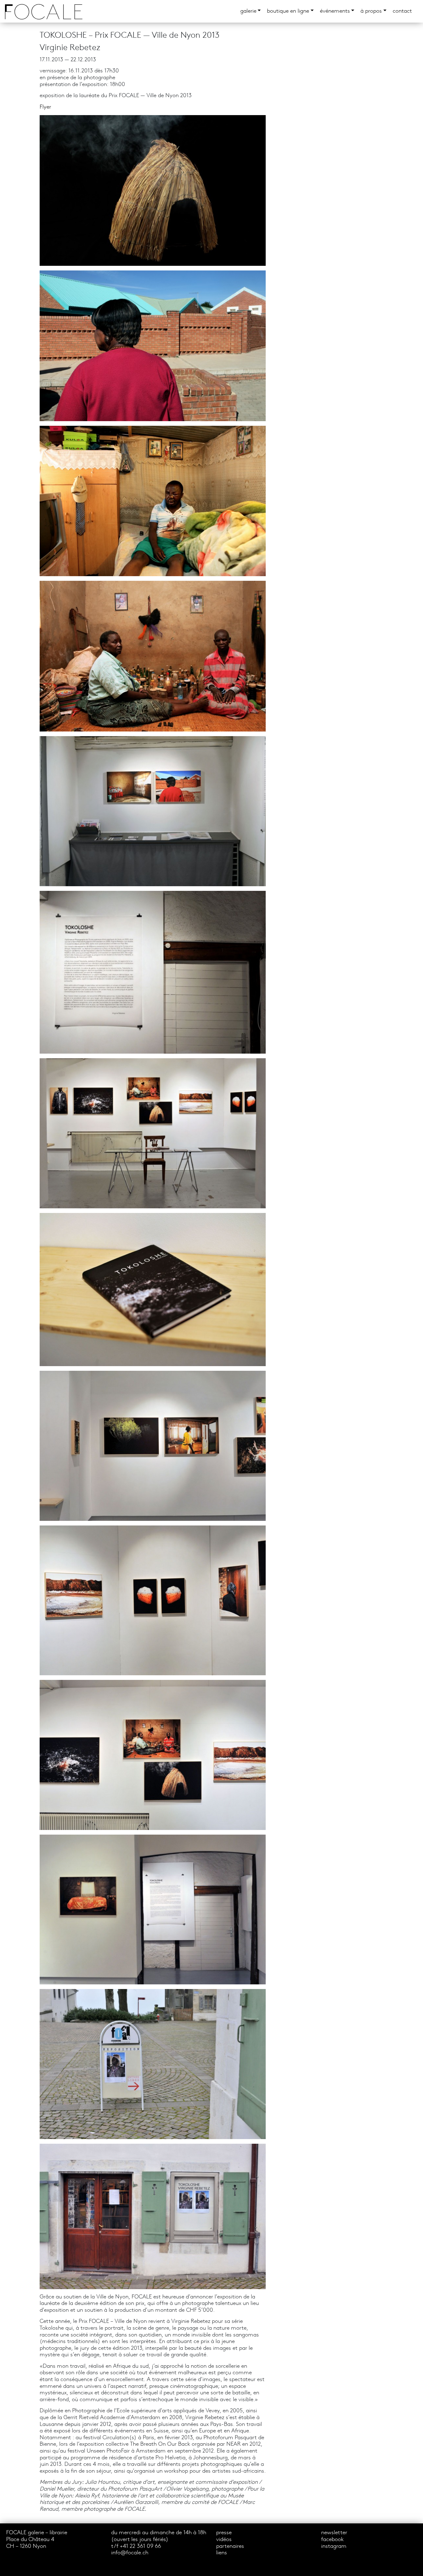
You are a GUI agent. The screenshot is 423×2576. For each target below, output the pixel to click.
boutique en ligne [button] (288, 11)
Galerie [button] (248, 11)
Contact (402, 11)
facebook (332, 2540)
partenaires (230, 2546)
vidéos (224, 2540)
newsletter (334, 2533)
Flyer (45, 107)
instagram (334, 2546)
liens (222, 2553)
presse (224, 2533)
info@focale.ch (130, 2553)
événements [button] (335, 11)
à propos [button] (371, 11)
